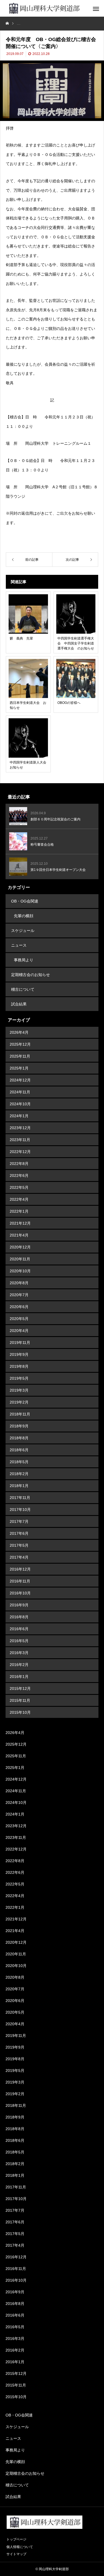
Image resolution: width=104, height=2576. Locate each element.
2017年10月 (20, 1510)
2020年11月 (20, 1259)
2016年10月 (20, 1593)
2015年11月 (20, 1700)
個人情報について (20, 2547)
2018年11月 (20, 1414)
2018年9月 (19, 1426)
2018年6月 (19, 1450)
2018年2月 (19, 1474)
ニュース (19, 945)
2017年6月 (19, 1533)
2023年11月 (20, 1140)
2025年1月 (19, 1068)
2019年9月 (19, 1354)
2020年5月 (19, 1319)
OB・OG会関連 (25, 901)
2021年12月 (20, 1223)
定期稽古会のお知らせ (31, 975)
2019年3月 (19, 1390)
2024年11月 (20, 1092)
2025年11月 (20, 1056)
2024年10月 (20, 1104)
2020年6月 (19, 1307)
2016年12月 (20, 1569)
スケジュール (23, 931)
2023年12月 (20, 1128)
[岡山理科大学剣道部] (44, 8)
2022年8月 (19, 1164)
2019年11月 (20, 1343)
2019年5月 (19, 1378)
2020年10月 (20, 1271)
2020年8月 (19, 1283)
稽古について (23, 989)
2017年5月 (19, 1545)
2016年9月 (19, 1605)
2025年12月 (20, 1044)
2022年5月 (19, 1187)
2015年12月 (20, 1688)
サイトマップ (16, 2554)
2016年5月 (19, 1641)
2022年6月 (19, 1175)
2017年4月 (19, 1557)
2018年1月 (19, 1486)
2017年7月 (19, 1521)
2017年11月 (20, 1498)
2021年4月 (19, 1235)
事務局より (24, 960)
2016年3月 (19, 1653)
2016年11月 (20, 1581)
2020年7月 (19, 1295)
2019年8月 (19, 1366)
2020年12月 (20, 1247)
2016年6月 (19, 1629)
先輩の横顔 (24, 916)
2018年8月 (19, 1438)
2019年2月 (19, 1402)
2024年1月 (19, 1116)
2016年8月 (19, 1617)
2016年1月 (19, 1677)
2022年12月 (20, 1152)
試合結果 (19, 1004)
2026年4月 (19, 1032)
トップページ (16, 2539)
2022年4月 (19, 1199)
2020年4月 (19, 1331)
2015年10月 (20, 1712)
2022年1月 (19, 1211)
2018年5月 (19, 1462)
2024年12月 (20, 1080)
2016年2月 (19, 1665)
